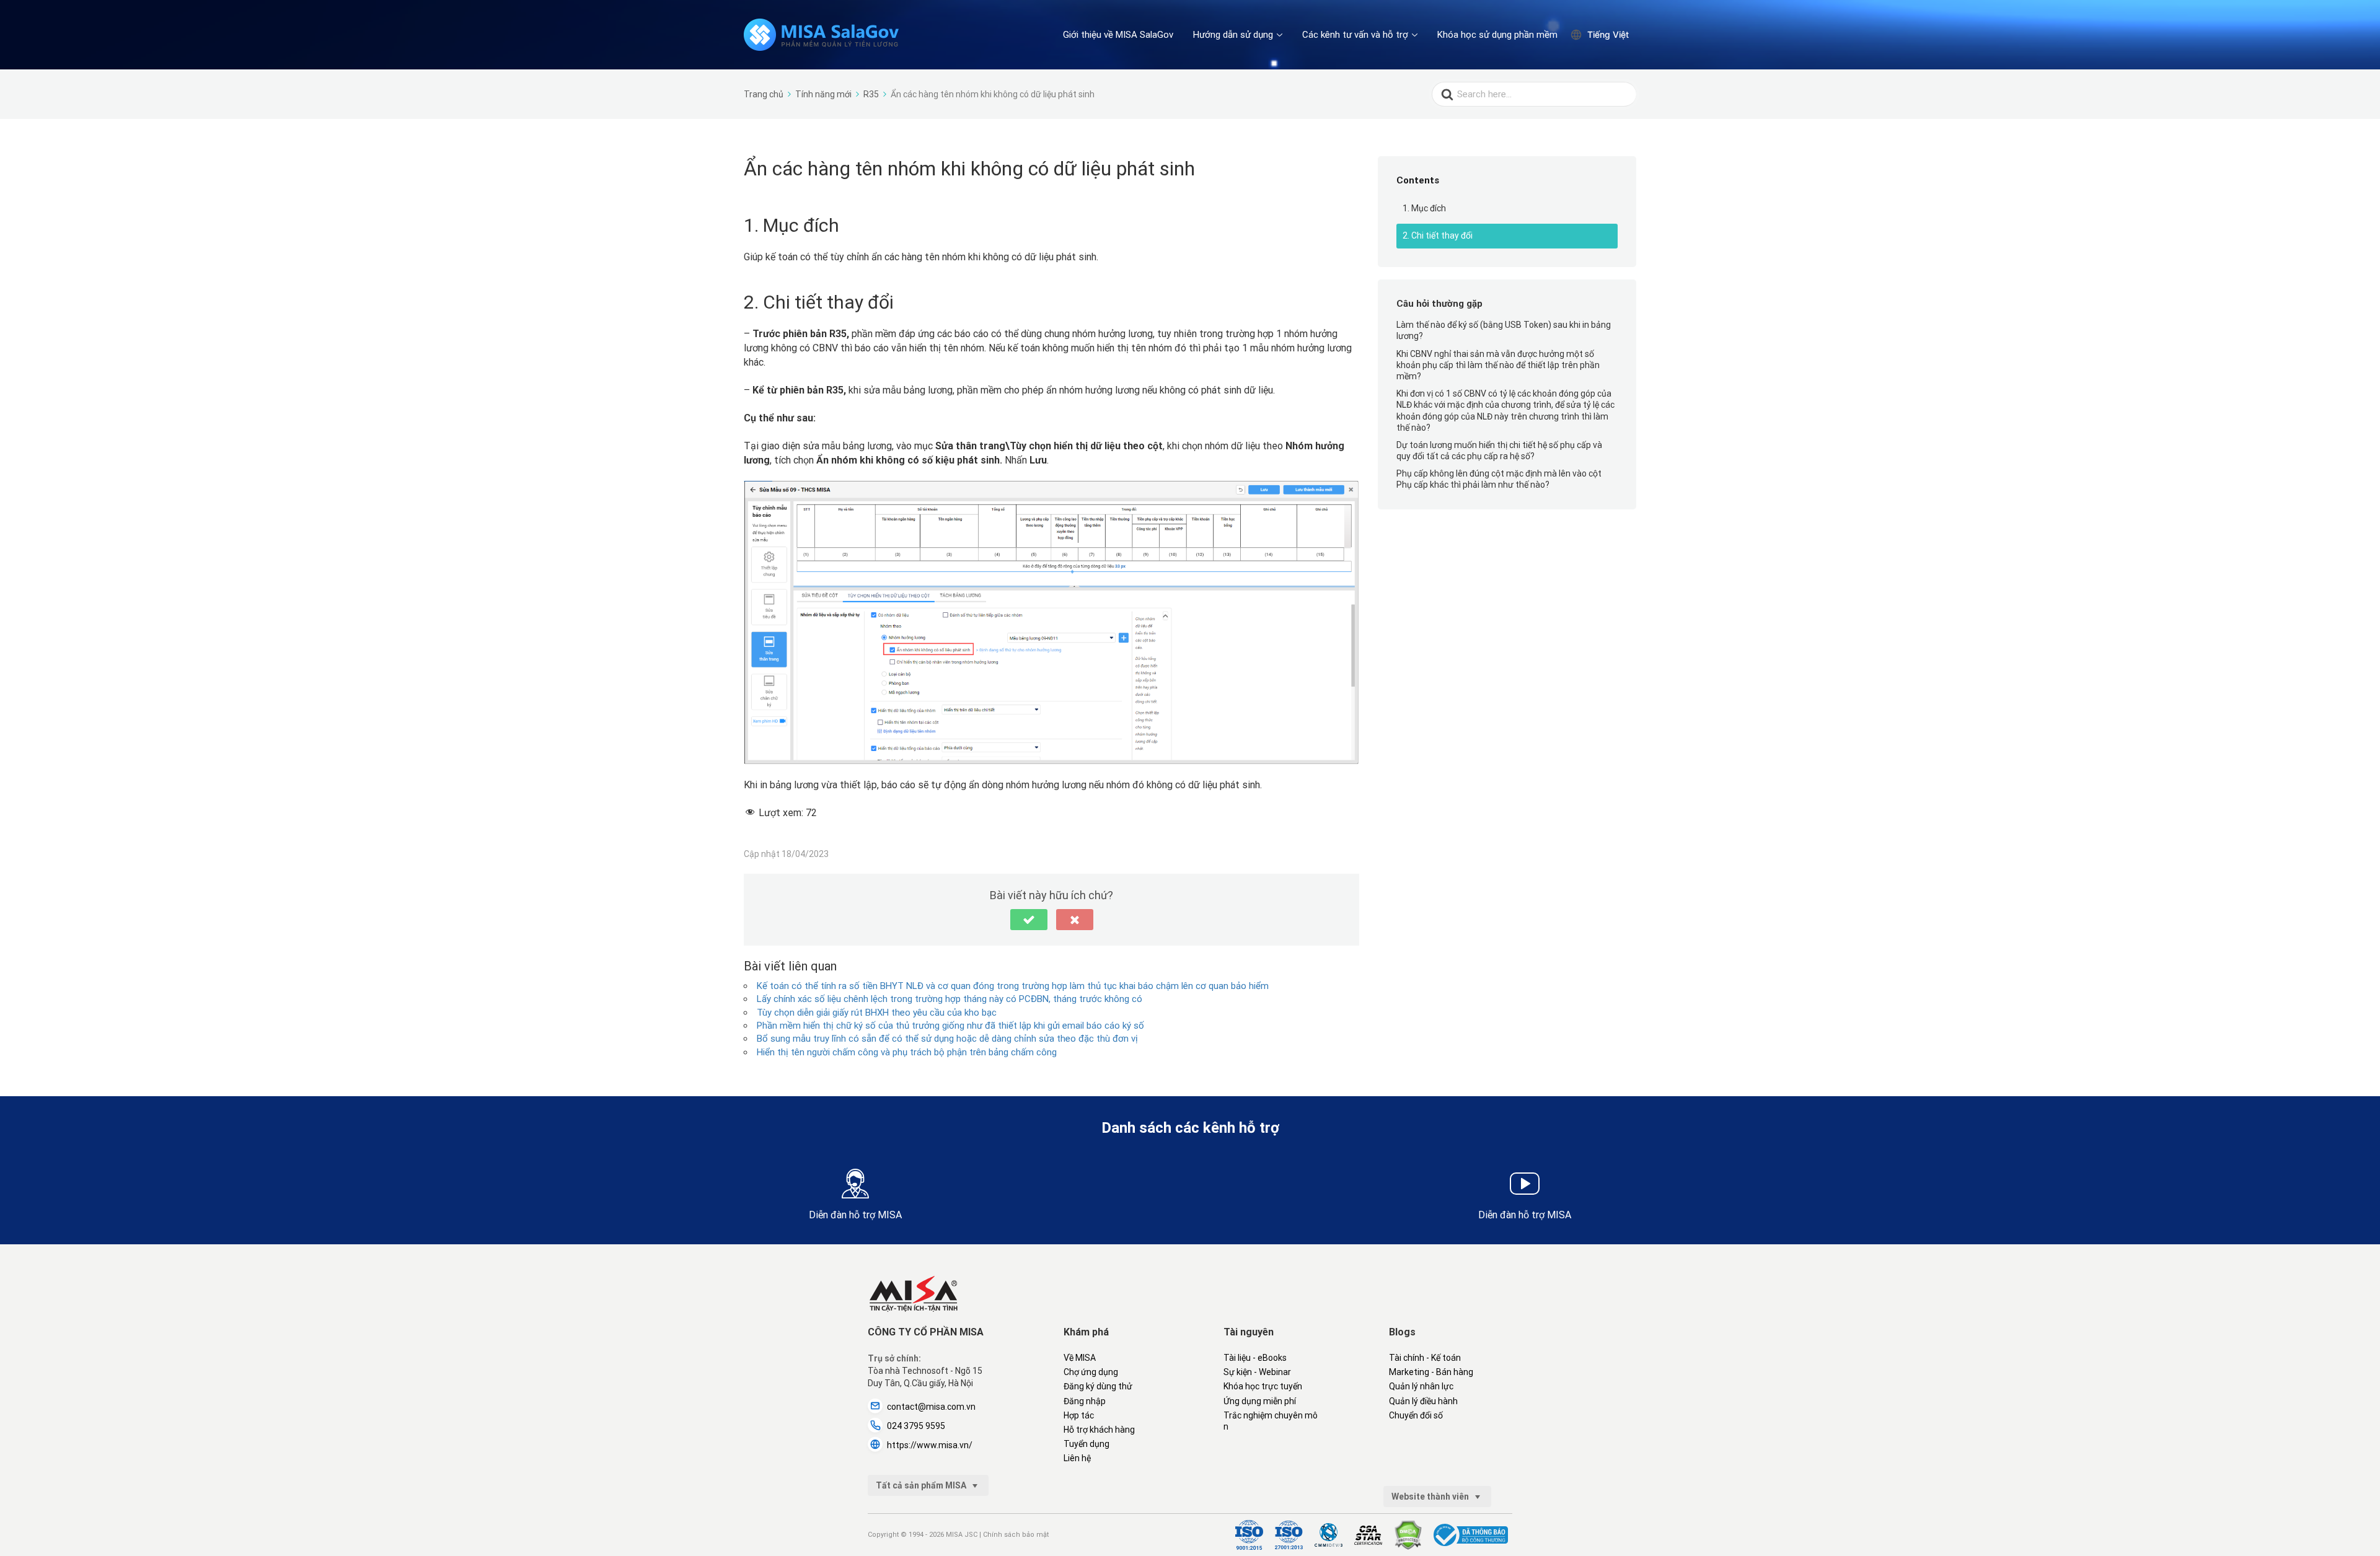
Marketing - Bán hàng (1431, 1372)
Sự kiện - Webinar (1257, 1372)
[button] (1029, 920)
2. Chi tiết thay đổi (1438, 235)
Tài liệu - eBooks (1255, 1358)
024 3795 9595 (916, 1426)
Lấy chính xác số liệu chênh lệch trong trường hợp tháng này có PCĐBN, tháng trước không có (950, 999)
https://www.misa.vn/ (930, 1445)
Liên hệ (1077, 1458)
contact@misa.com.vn (931, 1407)
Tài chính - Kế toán (1425, 1358)
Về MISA (1080, 1358)
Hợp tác (1079, 1415)
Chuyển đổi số (1416, 1415)
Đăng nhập (1085, 1401)
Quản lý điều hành (1423, 1401)
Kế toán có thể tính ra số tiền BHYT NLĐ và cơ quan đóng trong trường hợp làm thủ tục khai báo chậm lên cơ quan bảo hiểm (1013, 986)
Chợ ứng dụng (1091, 1372)
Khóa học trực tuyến (1263, 1386)
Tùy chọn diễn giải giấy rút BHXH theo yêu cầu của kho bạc (877, 1013)
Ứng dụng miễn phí (1260, 1401)
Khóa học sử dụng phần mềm (1497, 35)
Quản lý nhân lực (1421, 1386)
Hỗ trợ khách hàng (1099, 1430)
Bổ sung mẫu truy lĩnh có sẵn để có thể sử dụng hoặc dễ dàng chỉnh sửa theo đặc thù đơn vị (947, 1039)
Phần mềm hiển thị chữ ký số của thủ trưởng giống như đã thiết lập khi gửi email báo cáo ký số (950, 1026)
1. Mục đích (1424, 208)
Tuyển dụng (1086, 1444)
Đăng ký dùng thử (1098, 1386)
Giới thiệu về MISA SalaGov (1118, 35)
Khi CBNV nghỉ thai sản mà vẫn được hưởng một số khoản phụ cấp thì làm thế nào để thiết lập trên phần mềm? (1498, 365)
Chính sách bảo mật (1016, 1535)
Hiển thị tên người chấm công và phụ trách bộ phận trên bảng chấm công (907, 1052)
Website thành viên (1431, 1497)
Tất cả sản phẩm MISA (922, 1485)
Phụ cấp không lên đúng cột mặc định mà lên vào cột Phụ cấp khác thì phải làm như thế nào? (1499, 479)
